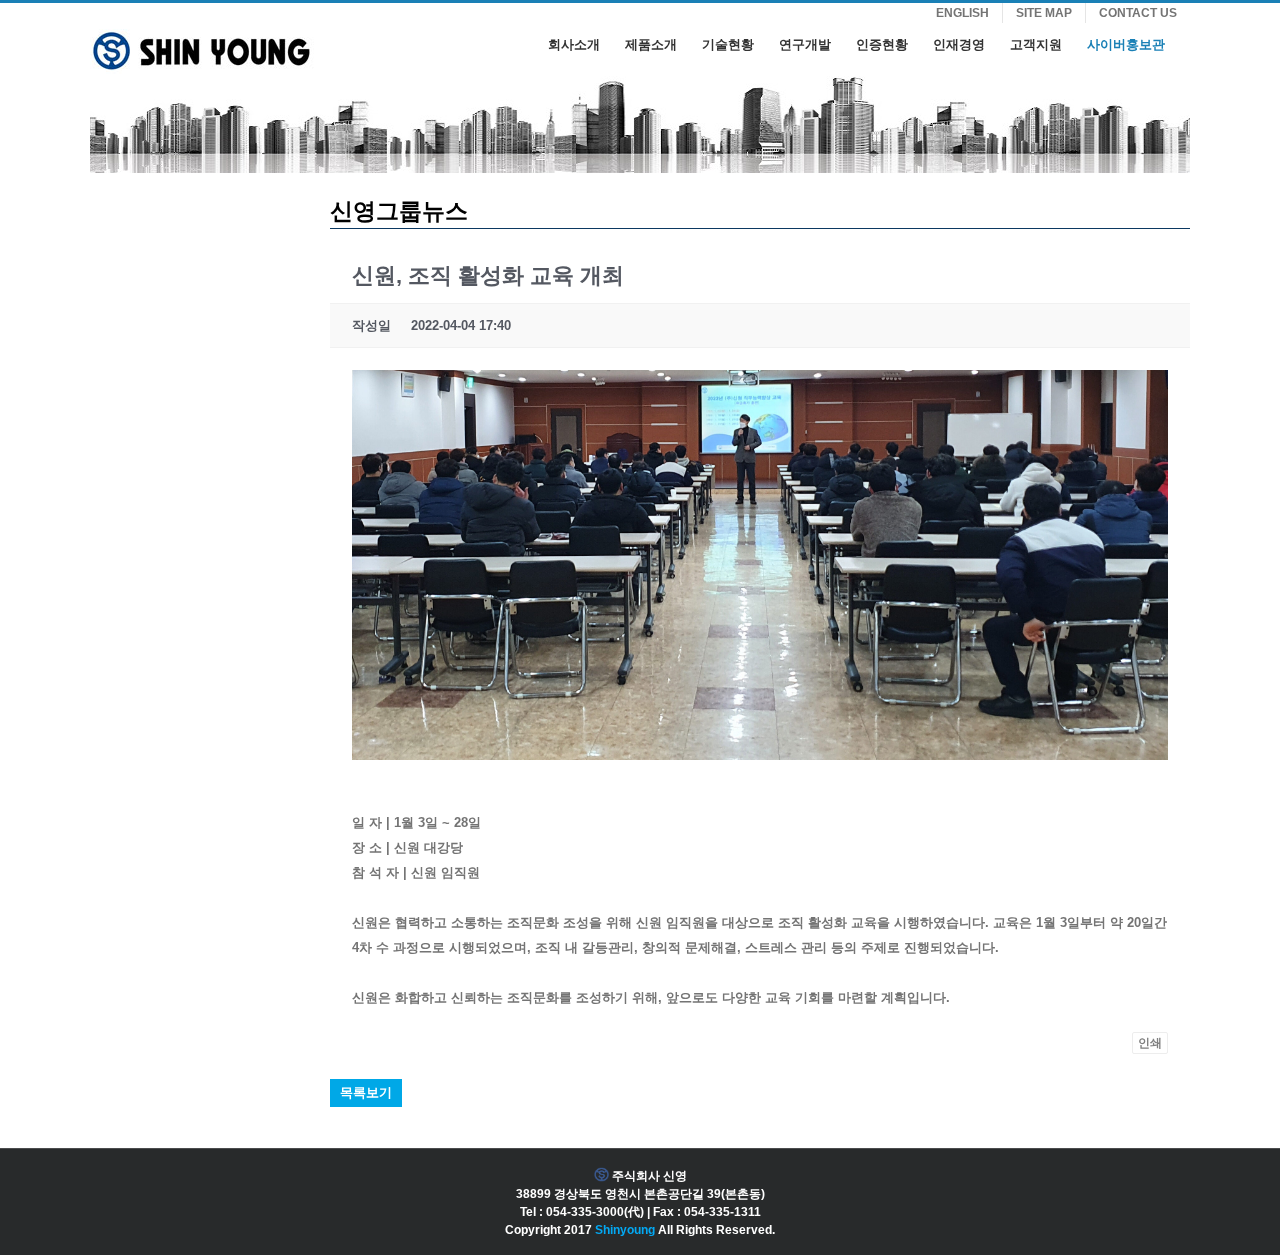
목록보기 (366, 1092)
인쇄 (1150, 1043)
